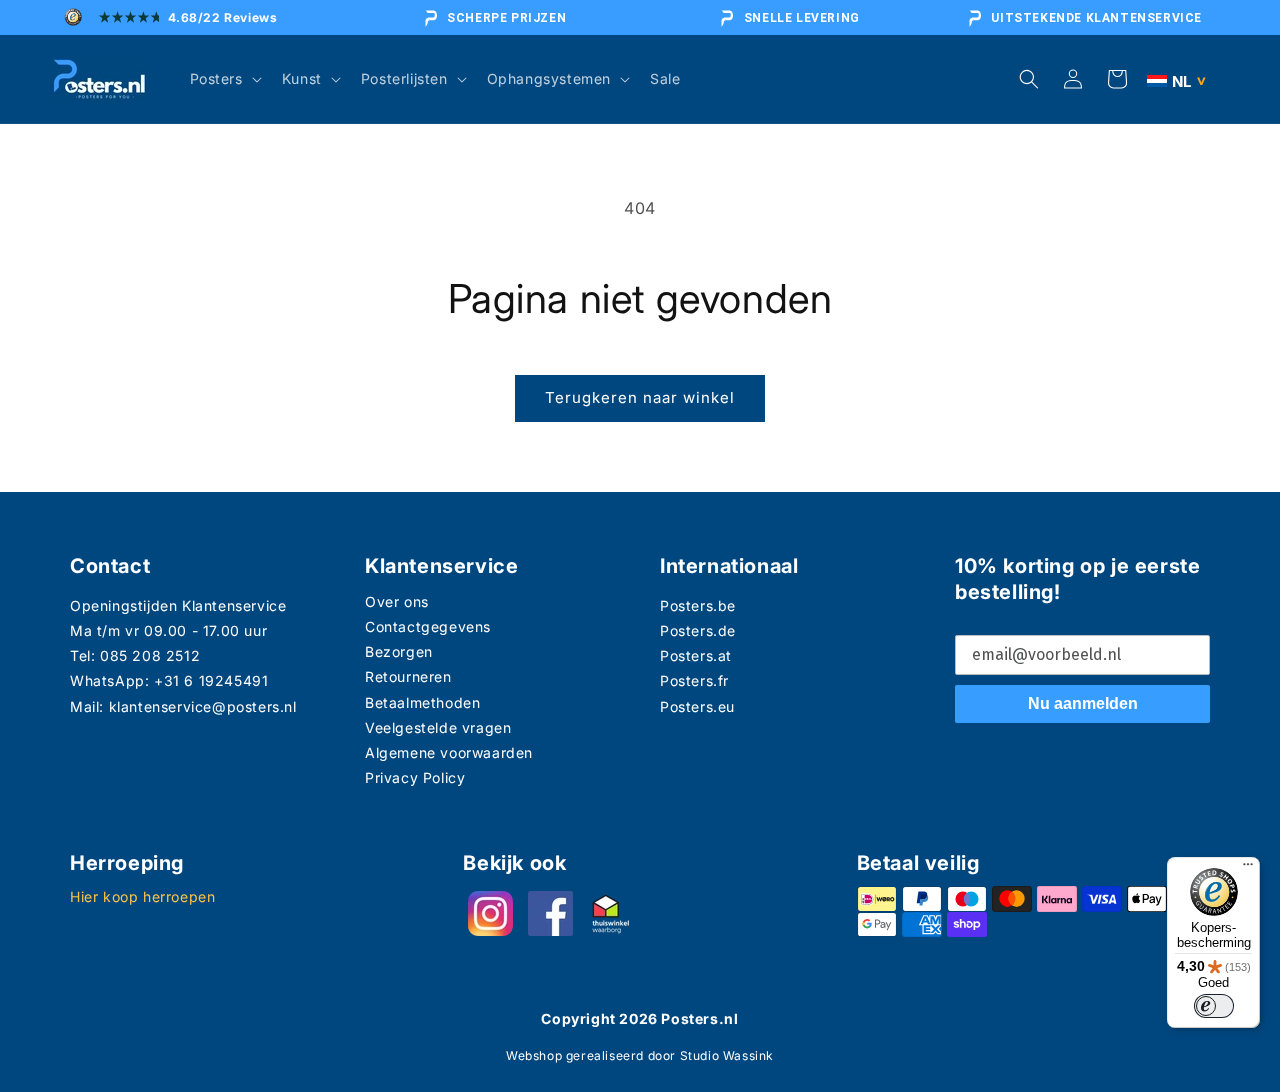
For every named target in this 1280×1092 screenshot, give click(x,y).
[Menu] (1248, 869)
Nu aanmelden (1083, 703)
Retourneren (408, 676)
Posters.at (696, 655)
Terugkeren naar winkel (640, 397)
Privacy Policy (415, 777)
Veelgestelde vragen (438, 727)
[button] (224, 79)
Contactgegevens (428, 626)
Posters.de (698, 630)
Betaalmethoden (422, 702)
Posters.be (698, 605)
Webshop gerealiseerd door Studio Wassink (640, 1055)
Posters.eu (697, 706)
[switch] (1214, 1006)
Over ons (397, 601)
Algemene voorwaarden (449, 752)
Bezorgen (399, 651)
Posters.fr (694, 680)
